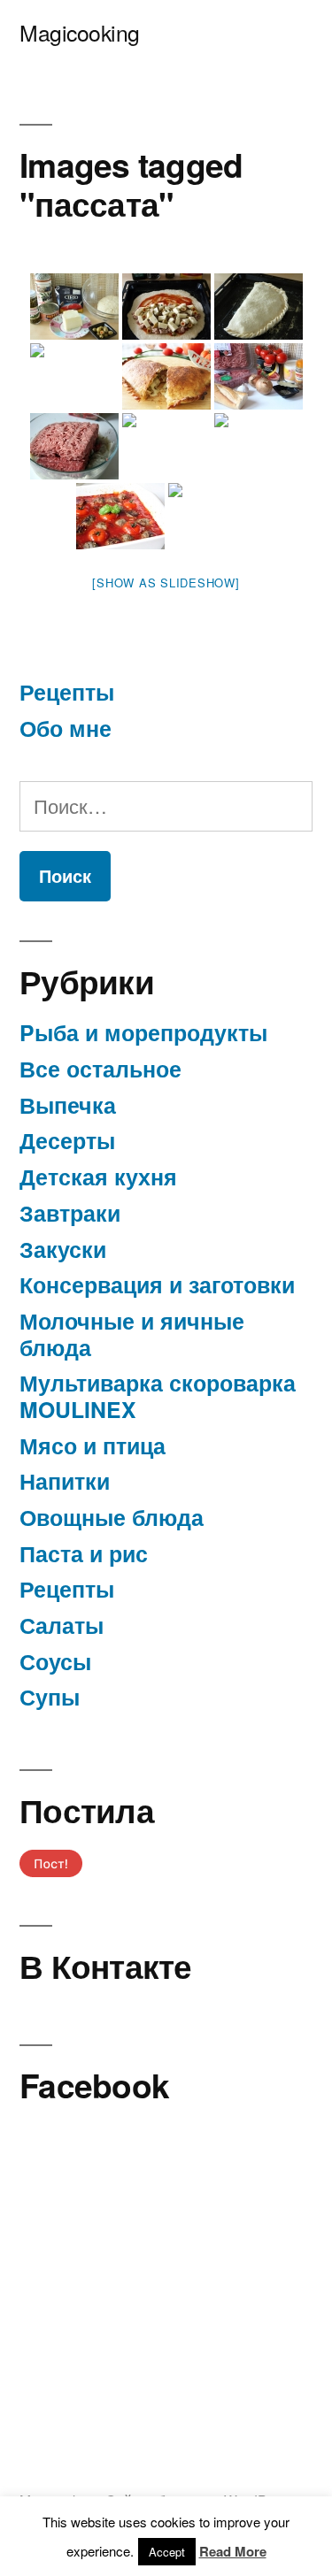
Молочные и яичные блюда (132, 1334)
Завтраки (70, 1213)
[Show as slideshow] (166, 583)
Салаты (62, 1625)
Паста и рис (84, 1553)
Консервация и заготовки (157, 1284)
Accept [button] (167, 2552)
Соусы (55, 1661)
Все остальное (100, 1069)
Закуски (63, 1249)
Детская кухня (98, 1177)
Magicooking (80, 32)
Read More (233, 2551)
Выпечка (68, 1105)
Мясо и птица (93, 1445)
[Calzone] (74, 307)
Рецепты (67, 692)
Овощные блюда (112, 1517)
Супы (50, 1697)
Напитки (65, 1481)
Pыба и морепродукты (143, 1032)
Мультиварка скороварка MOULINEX (158, 1396)
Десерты (67, 1140)
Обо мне (66, 728)
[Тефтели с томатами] (259, 376)
